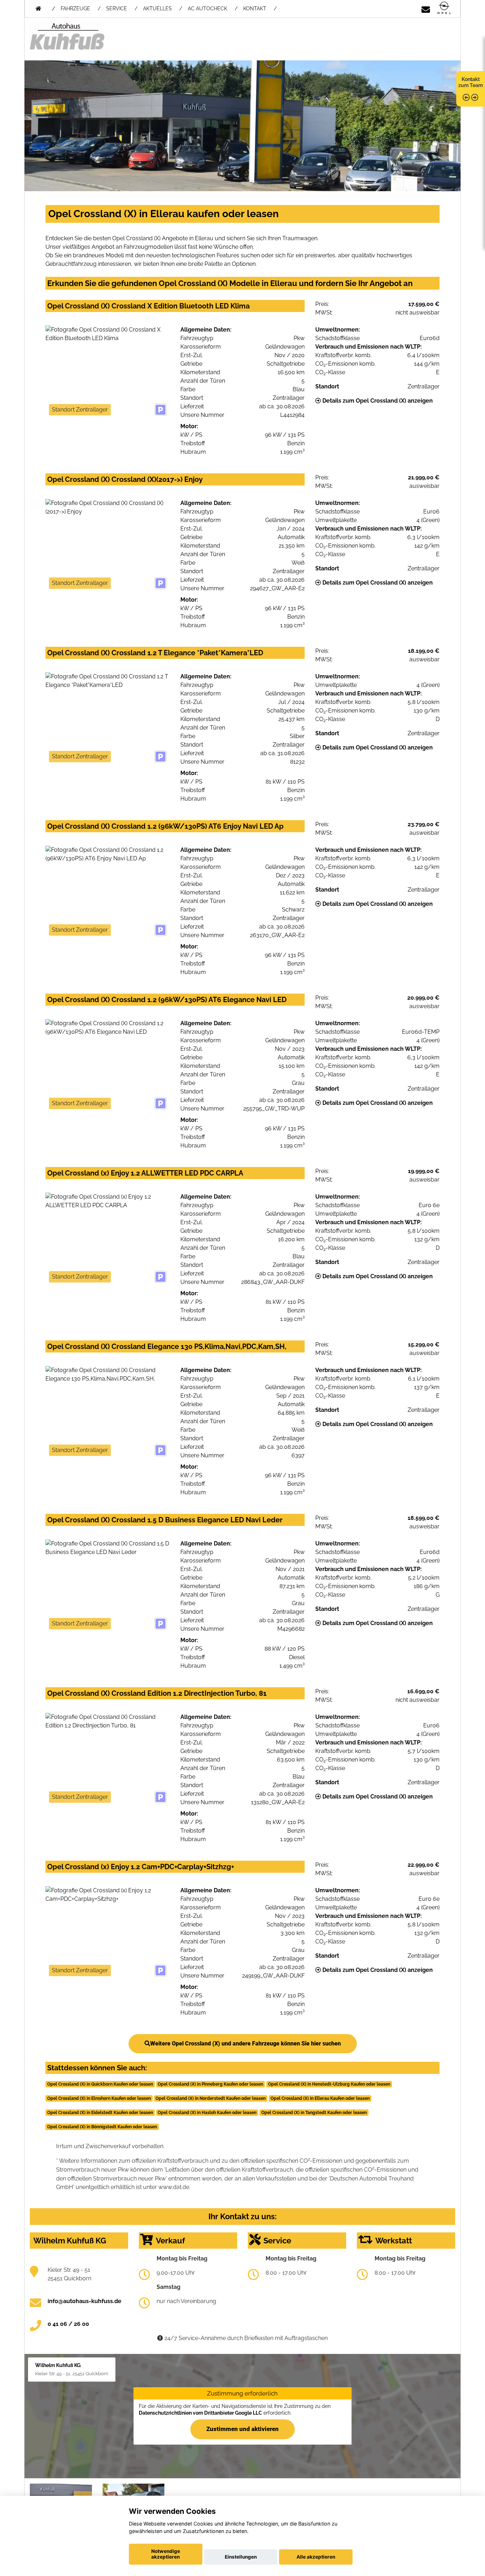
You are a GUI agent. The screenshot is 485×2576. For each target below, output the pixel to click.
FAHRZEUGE (75, 9)
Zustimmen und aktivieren (243, 2429)
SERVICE (117, 9)
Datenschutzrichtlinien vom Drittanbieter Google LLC (200, 2413)
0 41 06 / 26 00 (68, 2324)
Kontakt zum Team (471, 82)
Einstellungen (241, 2557)
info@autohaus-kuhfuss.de (85, 2301)
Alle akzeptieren (316, 2557)
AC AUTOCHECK (208, 9)
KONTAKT (255, 9)
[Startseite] (444, 8)
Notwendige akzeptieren (166, 2554)
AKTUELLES (157, 9)
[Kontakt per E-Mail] (426, 8)
